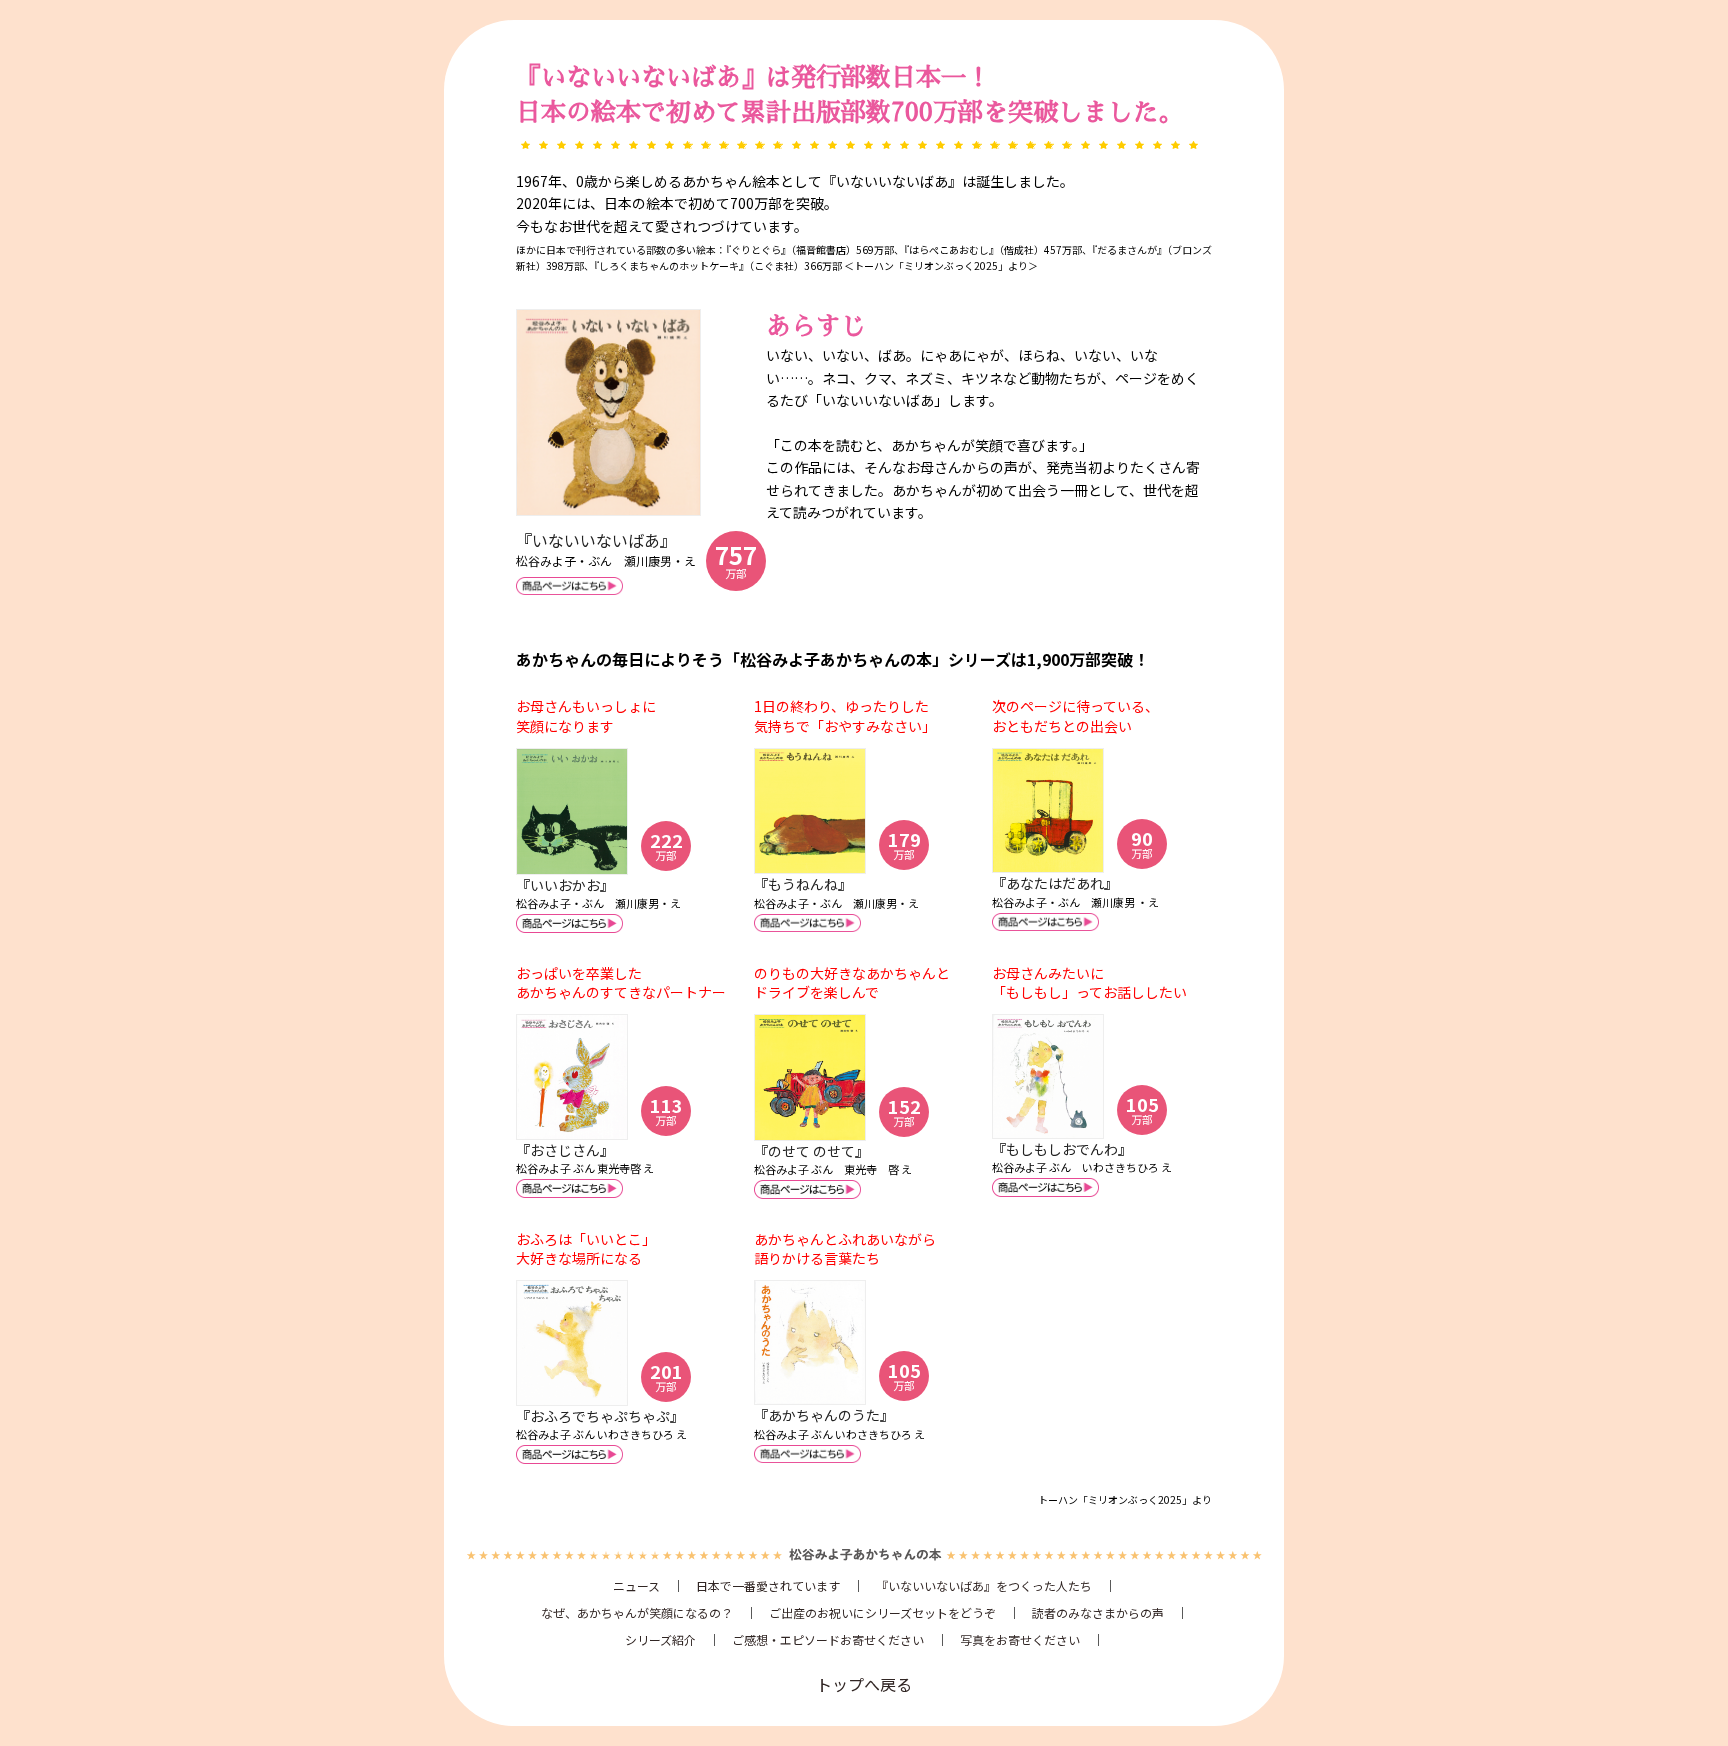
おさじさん (565, 1150)
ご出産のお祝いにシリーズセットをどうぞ (882, 1612)
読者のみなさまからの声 (1098, 1612)
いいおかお (565, 885)
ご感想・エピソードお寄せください (828, 1639)
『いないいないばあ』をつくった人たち (984, 1585)
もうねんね (803, 884)
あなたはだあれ (1055, 883)
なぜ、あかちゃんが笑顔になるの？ (637, 1612)
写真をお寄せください (1020, 1639)
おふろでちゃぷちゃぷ (600, 1416)
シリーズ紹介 (660, 1639)
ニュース (636, 1585)
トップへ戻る (864, 1684)
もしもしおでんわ (1062, 1149)
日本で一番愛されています (768, 1585)
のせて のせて (811, 1151)
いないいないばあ (596, 540)
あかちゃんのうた (824, 1415)
